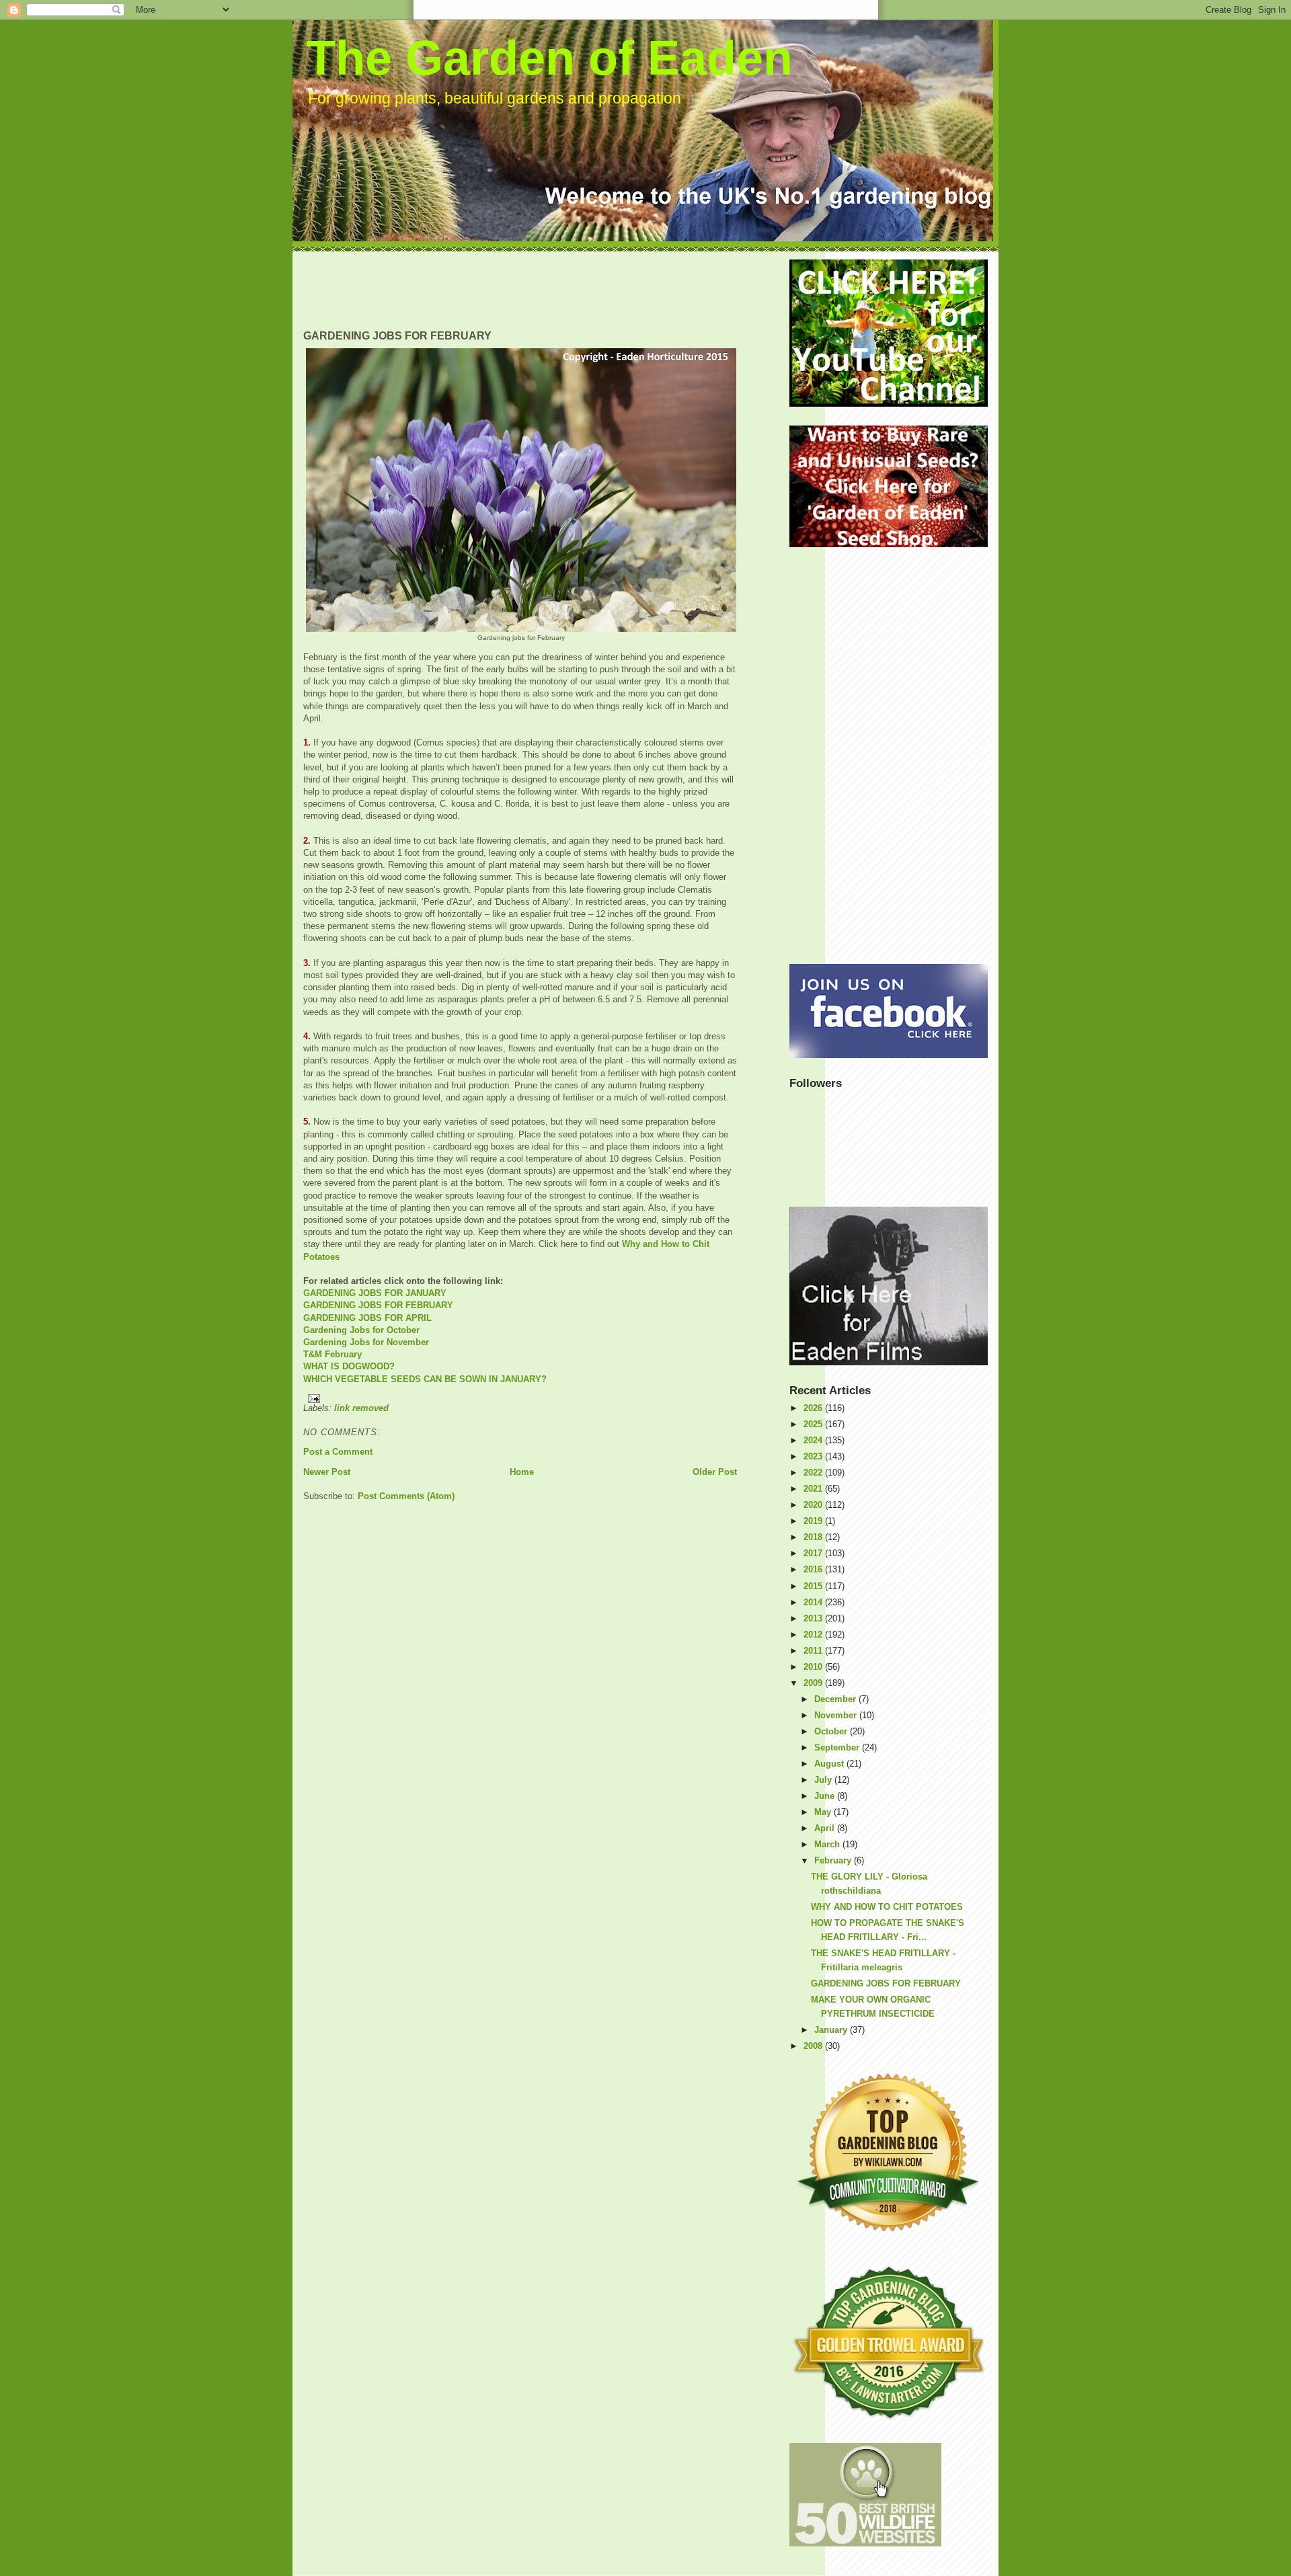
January (832, 2030)
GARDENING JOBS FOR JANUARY (375, 1293)
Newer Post (327, 1472)
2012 (814, 1635)
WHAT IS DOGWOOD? (349, 1366)
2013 (814, 1618)
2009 (814, 1683)
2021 (814, 1489)
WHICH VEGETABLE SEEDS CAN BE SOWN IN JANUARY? (425, 1379)
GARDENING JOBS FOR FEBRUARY (378, 1305)
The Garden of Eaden (549, 58)
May (824, 1812)
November (837, 1715)
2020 (814, 1505)
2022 (814, 1473)
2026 (814, 1408)
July (824, 1780)
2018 (814, 1537)
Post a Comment (338, 1452)
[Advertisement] (548, 290)
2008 (814, 2046)
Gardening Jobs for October (361, 1330)
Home (522, 1472)
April (826, 1828)
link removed (361, 1408)
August (830, 1764)
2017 (814, 1553)
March (828, 1844)
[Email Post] (520, 1399)
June (826, 1796)
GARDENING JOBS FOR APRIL (367, 1318)
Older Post (715, 1472)
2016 (814, 1569)
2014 (814, 1602)
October (832, 1731)
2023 (814, 1456)
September (838, 1747)
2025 (814, 1424)
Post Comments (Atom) (406, 1496)
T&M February (332, 1354)
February (834, 1860)
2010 (814, 1667)
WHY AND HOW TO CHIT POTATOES (887, 1907)
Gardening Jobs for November (366, 1342)
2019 (814, 1521)
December (836, 1699)
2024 (814, 1440)
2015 (814, 1586)
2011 (814, 1651)
